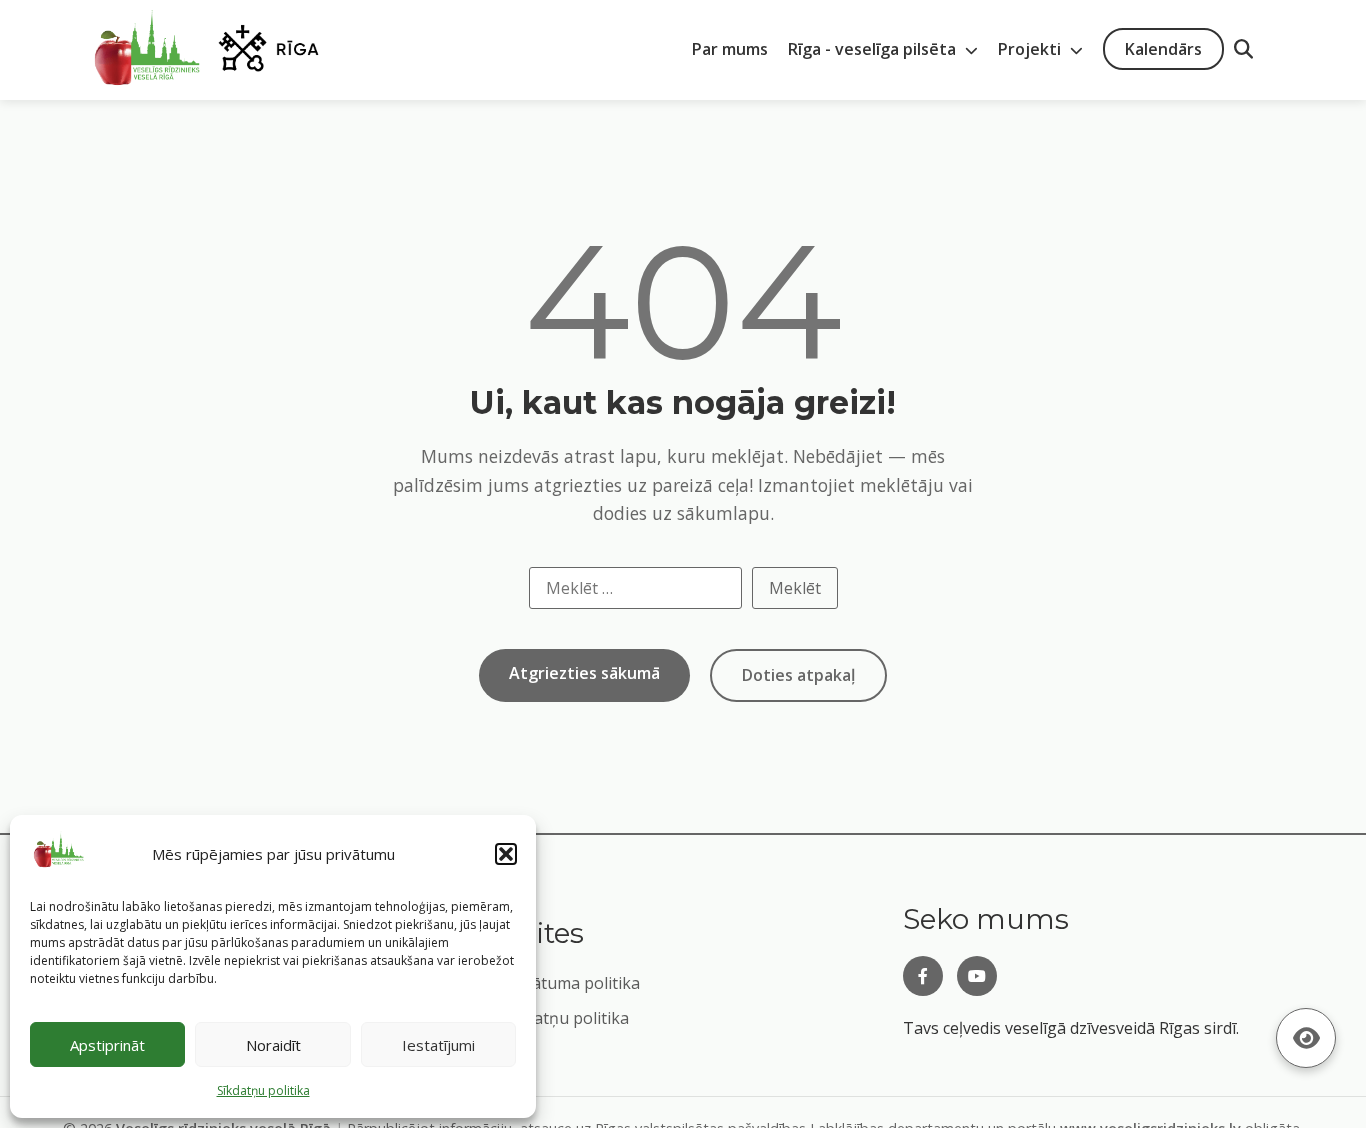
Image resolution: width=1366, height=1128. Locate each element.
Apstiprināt (107, 1045)
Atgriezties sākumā (584, 673)
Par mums (730, 49)
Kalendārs (1163, 49)
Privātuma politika (571, 983)
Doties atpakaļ (798, 675)
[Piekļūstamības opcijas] (1306, 1038)
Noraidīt (273, 1045)
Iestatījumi (438, 1045)
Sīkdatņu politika (566, 1018)
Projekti (1031, 49)
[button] (506, 854)
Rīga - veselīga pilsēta (874, 49)
